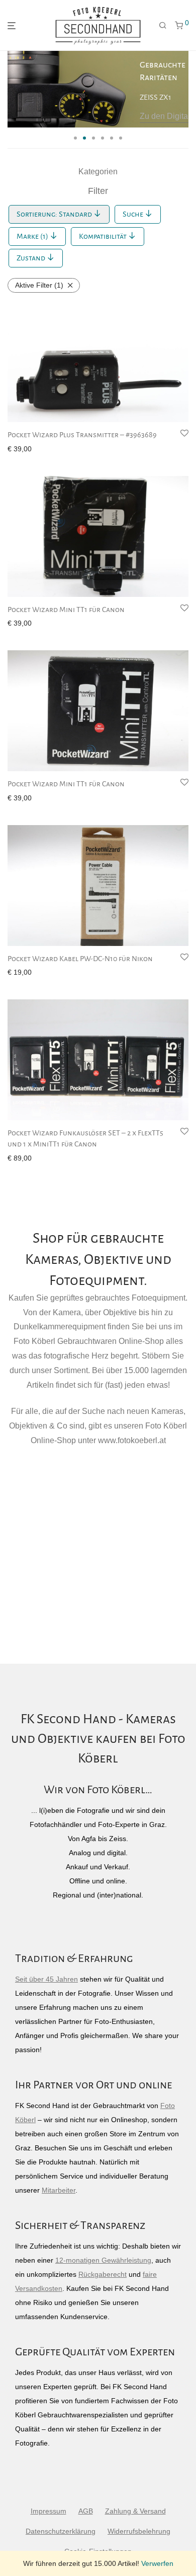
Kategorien (98, 172)
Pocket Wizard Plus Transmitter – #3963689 (82, 435)
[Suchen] (163, 26)
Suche (134, 214)
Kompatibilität (104, 236)
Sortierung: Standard (55, 214)
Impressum (48, 2511)
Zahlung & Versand (135, 2511)
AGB (86, 2511)
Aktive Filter (39, 285)
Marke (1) (33, 236)
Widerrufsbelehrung (139, 2531)
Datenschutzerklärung (61, 2531)
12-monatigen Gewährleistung (103, 2260)
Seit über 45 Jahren (46, 1979)
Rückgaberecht (103, 2274)
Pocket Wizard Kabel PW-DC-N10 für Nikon (80, 959)
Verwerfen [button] (157, 2563)
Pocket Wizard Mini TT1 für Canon (66, 609)
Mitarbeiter (59, 2190)
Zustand (32, 258)
